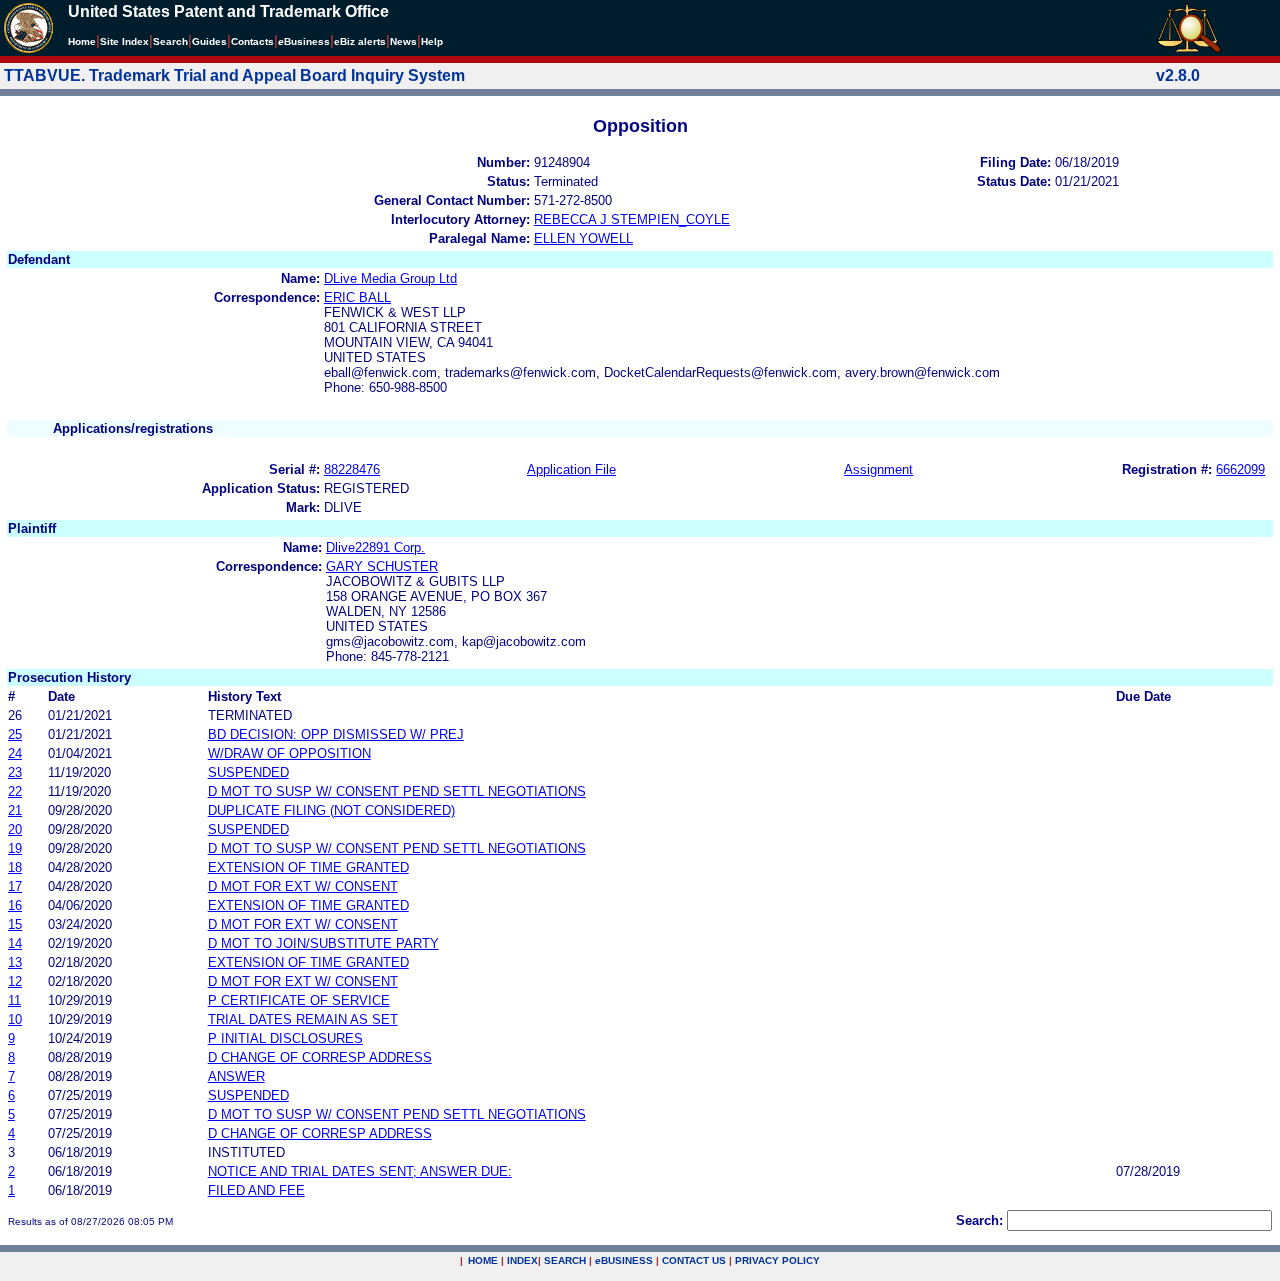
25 (15, 734)
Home (82, 41)
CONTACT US (694, 1260)
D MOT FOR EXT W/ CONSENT (303, 886)
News (403, 41)
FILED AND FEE (256, 1190)
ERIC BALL (357, 297)
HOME (483, 1260)
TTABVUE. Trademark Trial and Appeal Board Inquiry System (234, 75)
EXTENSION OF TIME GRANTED (308, 867)
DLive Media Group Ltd (390, 278)
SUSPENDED (248, 772)
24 (15, 753)
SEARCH (565, 1260)
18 (15, 867)
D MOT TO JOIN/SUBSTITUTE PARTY (323, 943)
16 (15, 905)
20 (15, 829)
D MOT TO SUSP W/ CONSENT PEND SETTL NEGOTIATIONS (397, 791)
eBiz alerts (360, 41)
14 (15, 943)
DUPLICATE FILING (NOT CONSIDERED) (331, 810)
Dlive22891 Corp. (375, 547)
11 (14, 1000)
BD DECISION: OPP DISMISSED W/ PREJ (336, 734)
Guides (209, 41)
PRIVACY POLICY (777, 1260)
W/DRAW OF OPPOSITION (289, 753)
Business (304, 41)
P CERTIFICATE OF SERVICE (299, 1000)
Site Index (124, 41)
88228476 (352, 469)
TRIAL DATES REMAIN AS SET (303, 1019)
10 (15, 1019)
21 (15, 810)
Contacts (252, 41)
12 (15, 981)
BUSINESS (624, 1260)
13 (15, 962)
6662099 (1240, 469)
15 (15, 924)
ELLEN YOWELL (583, 238)
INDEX (522, 1260)
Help (432, 41)
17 (15, 886)
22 (15, 791)
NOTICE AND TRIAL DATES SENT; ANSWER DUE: (360, 1171)
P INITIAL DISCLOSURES (285, 1038)
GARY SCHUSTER (382, 566)
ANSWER (236, 1076)
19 (15, 848)
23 (15, 772)
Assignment (878, 469)
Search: (979, 1220)
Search (170, 41)
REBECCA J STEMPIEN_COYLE (632, 219)
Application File (571, 469)
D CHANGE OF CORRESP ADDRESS (320, 1057)
